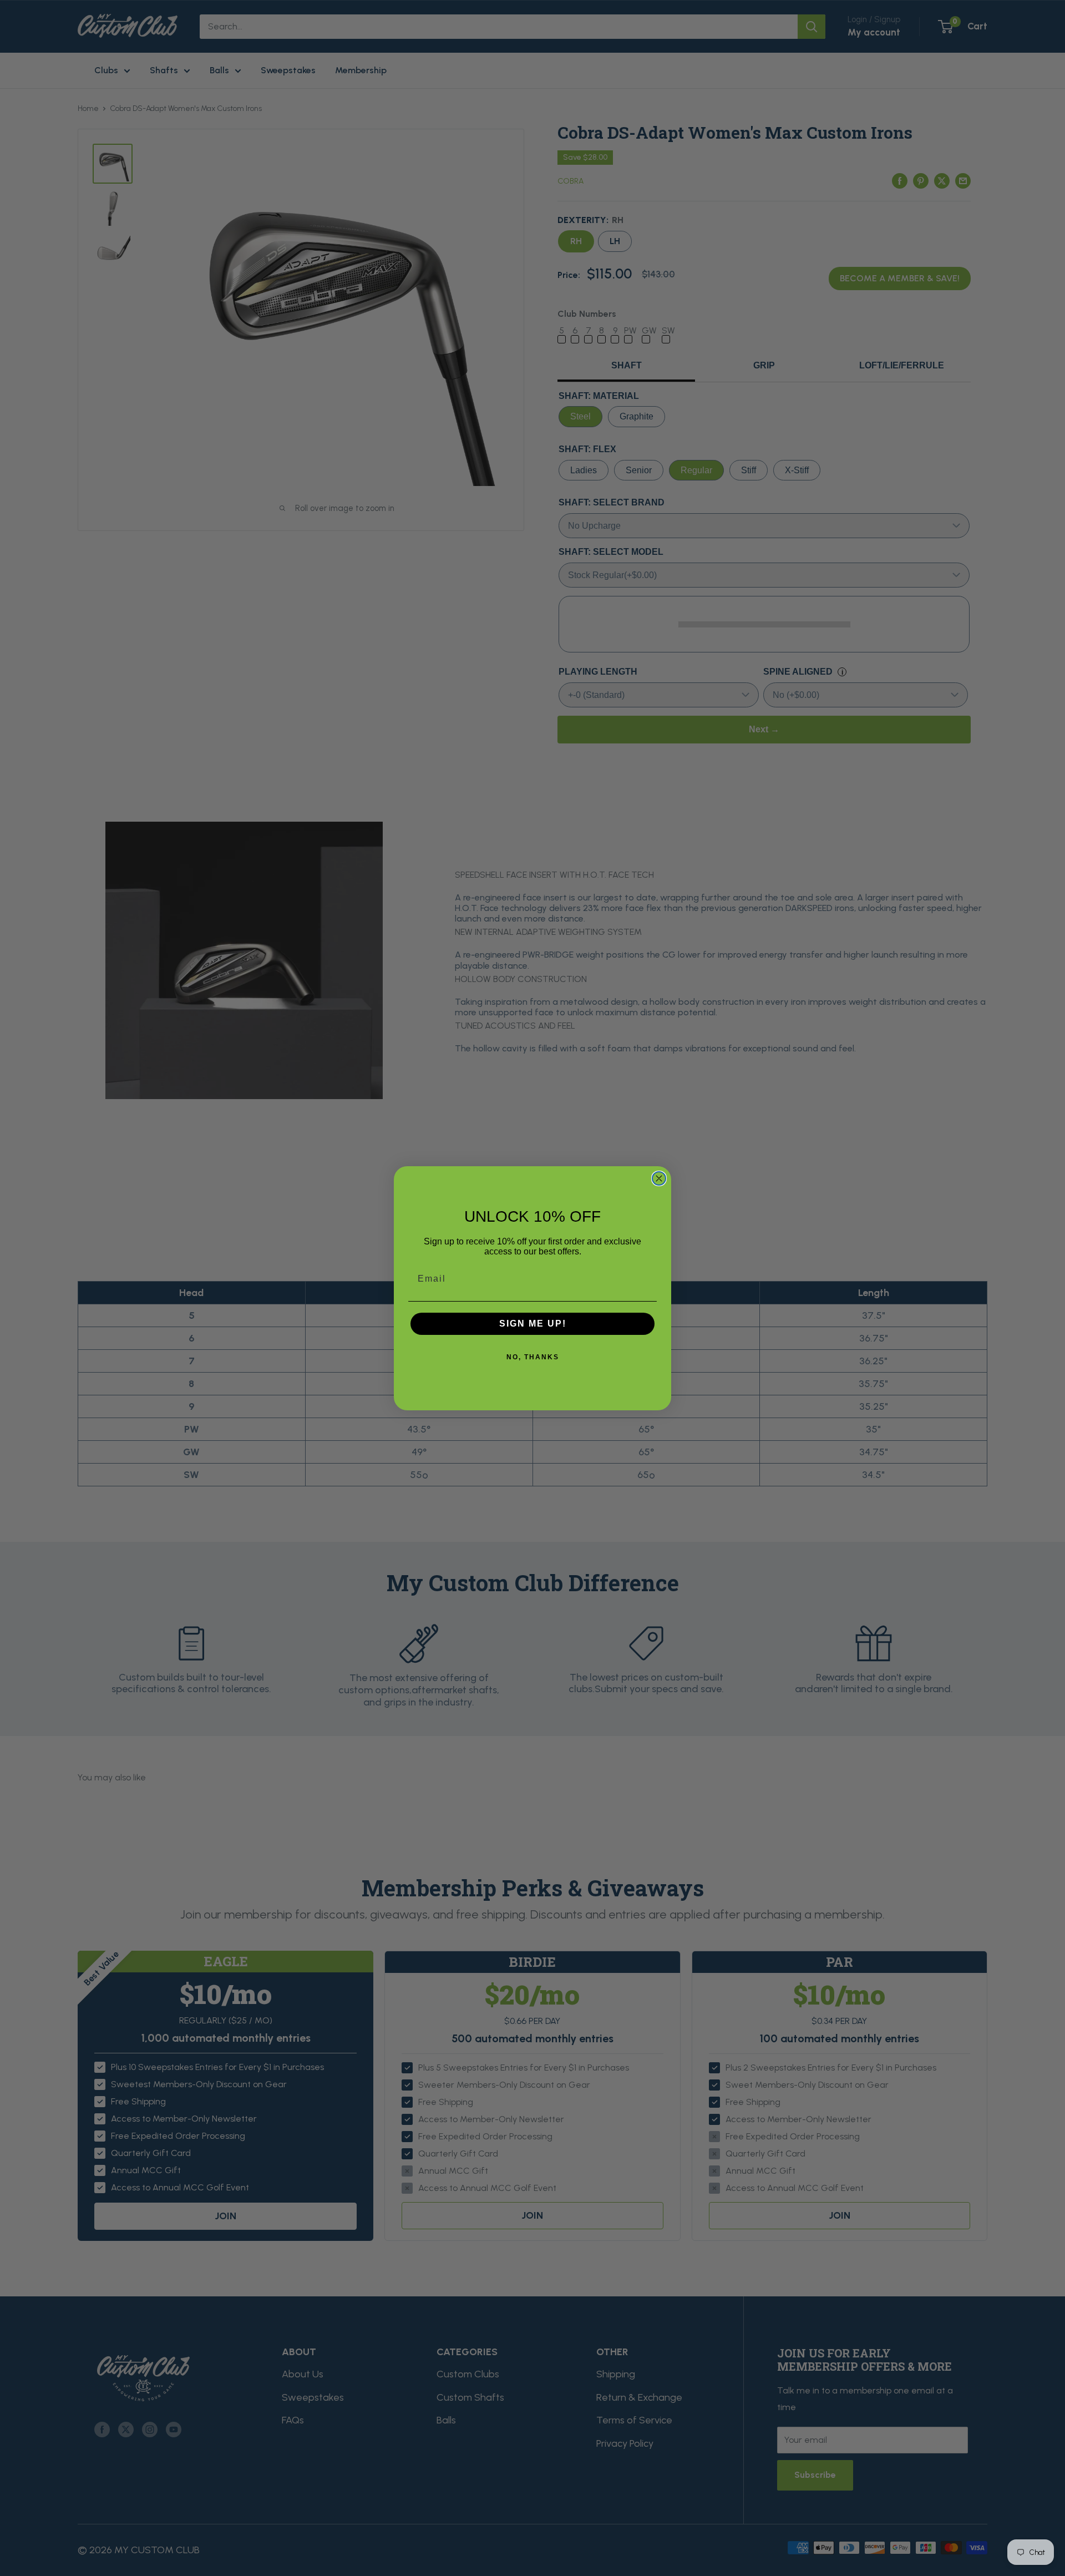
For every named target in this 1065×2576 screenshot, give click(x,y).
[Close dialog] (659, 1178)
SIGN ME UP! (533, 1324)
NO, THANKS (533, 1357)
